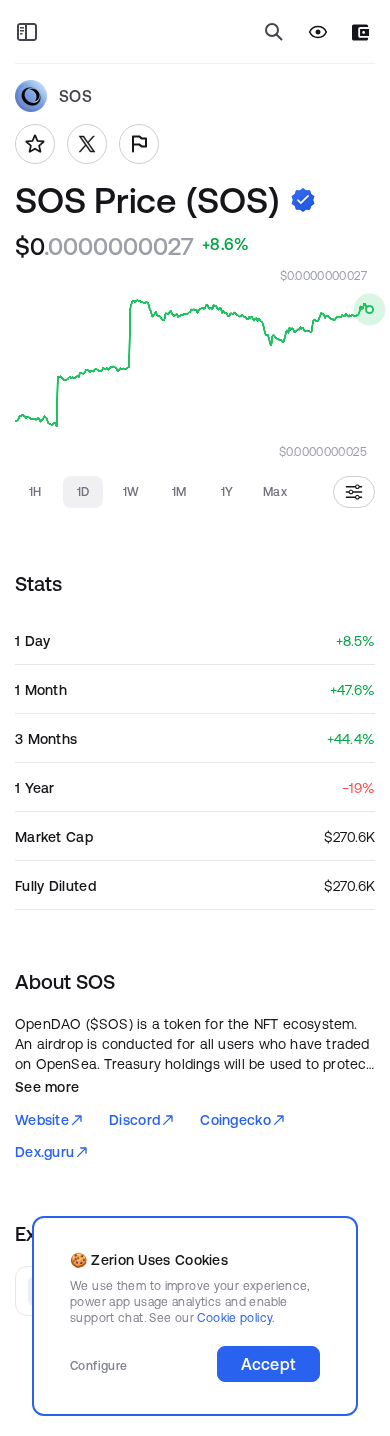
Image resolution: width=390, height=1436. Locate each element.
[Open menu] (27, 32)
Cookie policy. (235, 1317)
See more (47, 1087)
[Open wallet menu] (360, 32)
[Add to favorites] (35, 144)
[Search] (274, 32)
